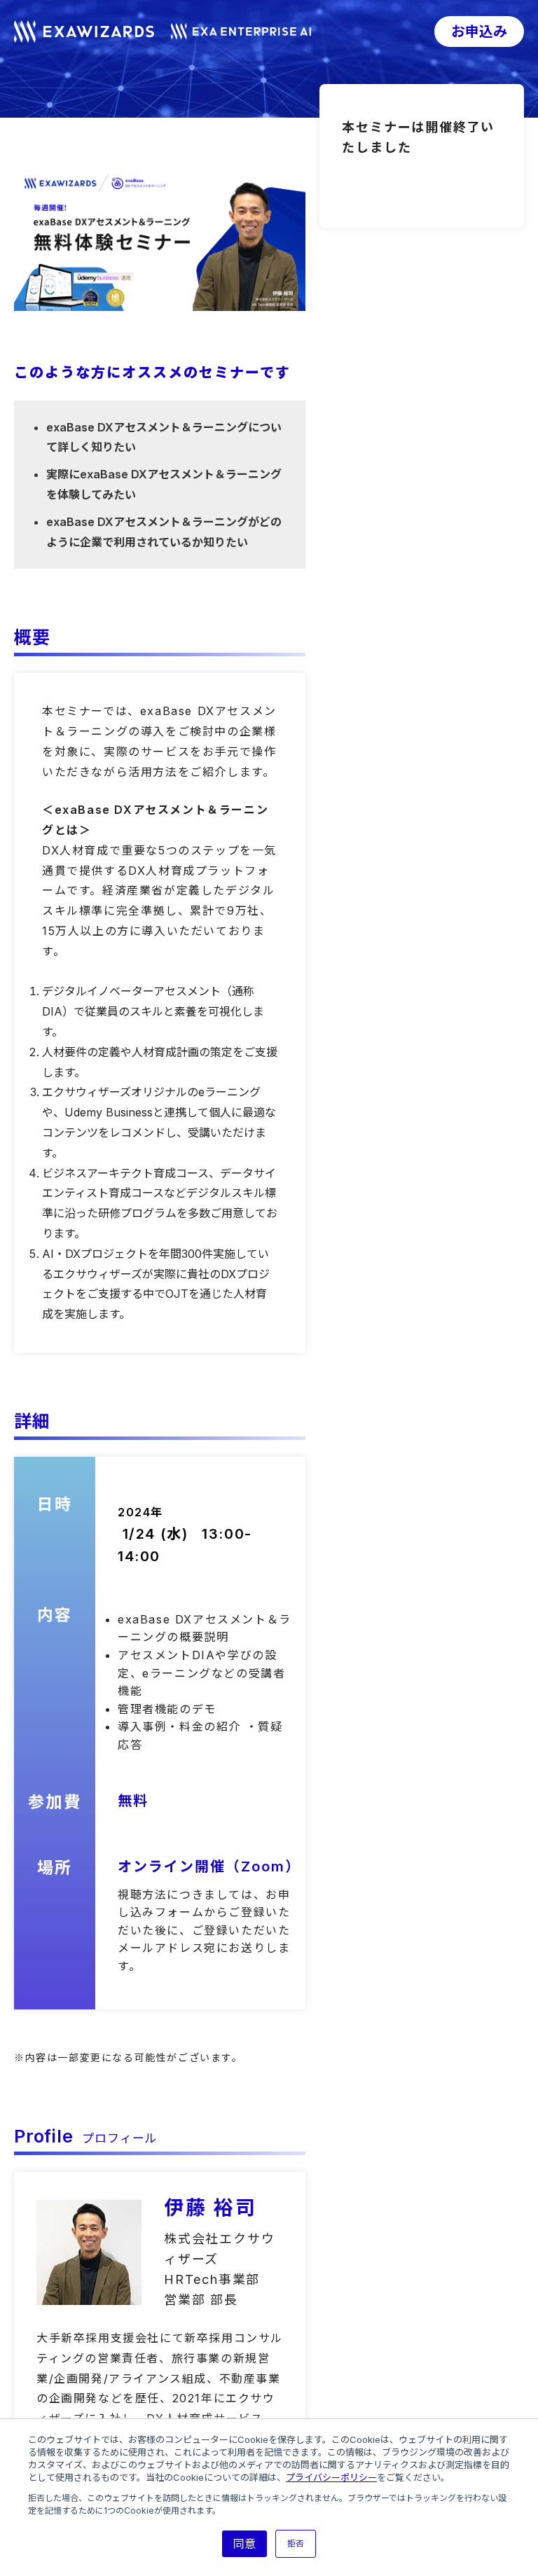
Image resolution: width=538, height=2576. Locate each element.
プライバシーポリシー (331, 2477)
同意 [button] (244, 2544)
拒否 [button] (296, 2543)
